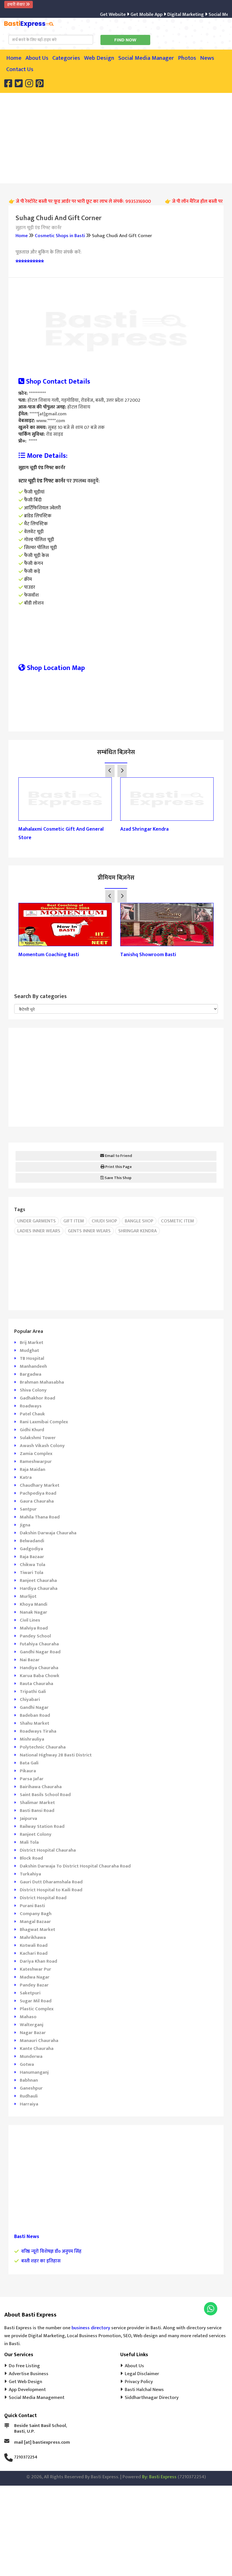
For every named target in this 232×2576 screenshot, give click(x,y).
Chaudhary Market (40, 1485)
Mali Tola (29, 1842)
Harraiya (29, 2104)
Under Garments (36, 1221)
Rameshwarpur (36, 1462)
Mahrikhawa (33, 1937)
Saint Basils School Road (45, 1795)
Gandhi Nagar (34, 1707)
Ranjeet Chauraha (38, 1581)
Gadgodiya (31, 1549)
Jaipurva (28, 1818)
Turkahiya (30, 1874)
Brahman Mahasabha (42, 1382)
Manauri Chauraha (39, 2041)
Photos (187, 58)
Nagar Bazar (33, 2033)
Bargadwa (31, 1374)
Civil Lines (30, 1620)
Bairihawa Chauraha (41, 1787)
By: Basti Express (159, 2477)
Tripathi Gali (33, 1692)
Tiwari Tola (32, 1573)
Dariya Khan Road (38, 1961)
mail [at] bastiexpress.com (42, 2442)
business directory (91, 2328)
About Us (37, 58)
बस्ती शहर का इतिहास (41, 2261)
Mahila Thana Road (40, 1517)
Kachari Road (34, 1953)
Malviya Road (34, 1628)
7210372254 (26, 2457)
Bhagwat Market (37, 1930)
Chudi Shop (104, 1221)
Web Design (99, 58)
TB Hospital (32, 1358)
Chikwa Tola (33, 1565)
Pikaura (28, 1771)
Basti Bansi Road (37, 1811)
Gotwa (27, 2064)
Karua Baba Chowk (40, 1676)
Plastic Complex (37, 2009)
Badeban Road (35, 1715)
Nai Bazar (30, 1660)
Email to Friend (118, 1156)
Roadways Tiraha (38, 1731)
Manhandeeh (33, 1366)
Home (14, 58)
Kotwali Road (34, 1945)
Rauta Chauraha (36, 1684)
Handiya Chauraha (39, 1668)
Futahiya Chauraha (39, 1644)
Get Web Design (25, 2382)
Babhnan (29, 2080)
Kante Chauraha (37, 2049)
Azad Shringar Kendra (144, 829)
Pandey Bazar (34, 1985)
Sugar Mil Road (36, 2001)
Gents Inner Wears (89, 1231)
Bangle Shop (139, 1221)
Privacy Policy (139, 2382)
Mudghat (29, 1350)
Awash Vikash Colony (42, 1446)
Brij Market (32, 1343)
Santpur (28, 1509)
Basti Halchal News (144, 2390)
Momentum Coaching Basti (49, 955)
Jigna (25, 1525)
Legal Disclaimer (142, 2374)
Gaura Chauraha (37, 1501)
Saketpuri (30, 1993)
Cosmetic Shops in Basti (60, 236)
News (207, 58)
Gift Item (74, 1221)
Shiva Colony (33, 1390)
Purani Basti (32, 1906)
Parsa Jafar (32, 1779)
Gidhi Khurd (32, 1430)
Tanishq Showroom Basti (148, 955)
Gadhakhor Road (37, 1398)
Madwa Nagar (35, 1977)
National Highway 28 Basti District (56, 1755)
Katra (26, 1477)
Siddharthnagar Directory (152, 2398)
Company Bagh (36, 1914)
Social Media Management (37, 2398)
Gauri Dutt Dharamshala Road (51, 1882)
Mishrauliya (32, 1739)
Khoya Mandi (34, 1604)
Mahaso (28, 2017)
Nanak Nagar (34, 1612)
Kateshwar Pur (36, 1969)
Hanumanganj (34, 2072)
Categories (66, 58)
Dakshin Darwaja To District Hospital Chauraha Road (75, 1866)
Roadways (31, 1406)
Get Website (95, 14)
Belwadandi (32, 1541)
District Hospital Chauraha (48, 1850)
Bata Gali (29, 1763)
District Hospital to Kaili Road (51, 1890)
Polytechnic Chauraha (43, 1747)
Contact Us (20, 69)
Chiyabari (30, 1699)
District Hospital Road (43, 1898)
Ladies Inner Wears (39, 1231)
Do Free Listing (24, 2366)
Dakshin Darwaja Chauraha (48, 1533)
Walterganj (32, 2025)
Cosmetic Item (178, 1221)
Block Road (31, 1858)
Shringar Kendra (138, 1231)
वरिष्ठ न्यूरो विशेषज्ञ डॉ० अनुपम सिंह (51, 2251)
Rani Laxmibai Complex (44, 1422)
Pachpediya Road (38, 1493)
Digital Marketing (167, 14)
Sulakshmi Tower (38, 1438)
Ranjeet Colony (36, 1834)
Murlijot (28, 1596)
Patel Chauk (32, 1414)
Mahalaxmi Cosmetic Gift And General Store (61, 833)
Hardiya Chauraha (39, 1588)
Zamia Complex (36, 1454)
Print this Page (118, 1167)
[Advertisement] (120, 137)
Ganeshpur (31, 2088)
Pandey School (35, 1636)
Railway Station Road (42, 1826)
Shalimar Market (37, 1803)
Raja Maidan (33, 1469)
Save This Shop (118, 1178)
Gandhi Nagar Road (40, 1652)
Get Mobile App (128, 14)
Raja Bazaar (32, 1557)
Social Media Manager (146, 58)
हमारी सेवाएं (17, 4)
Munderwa (31, 2056)
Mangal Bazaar (35, 1922)
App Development (27, 2390)
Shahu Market (35, 1723)
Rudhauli (29, 2096)
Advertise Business (29, 2374)
